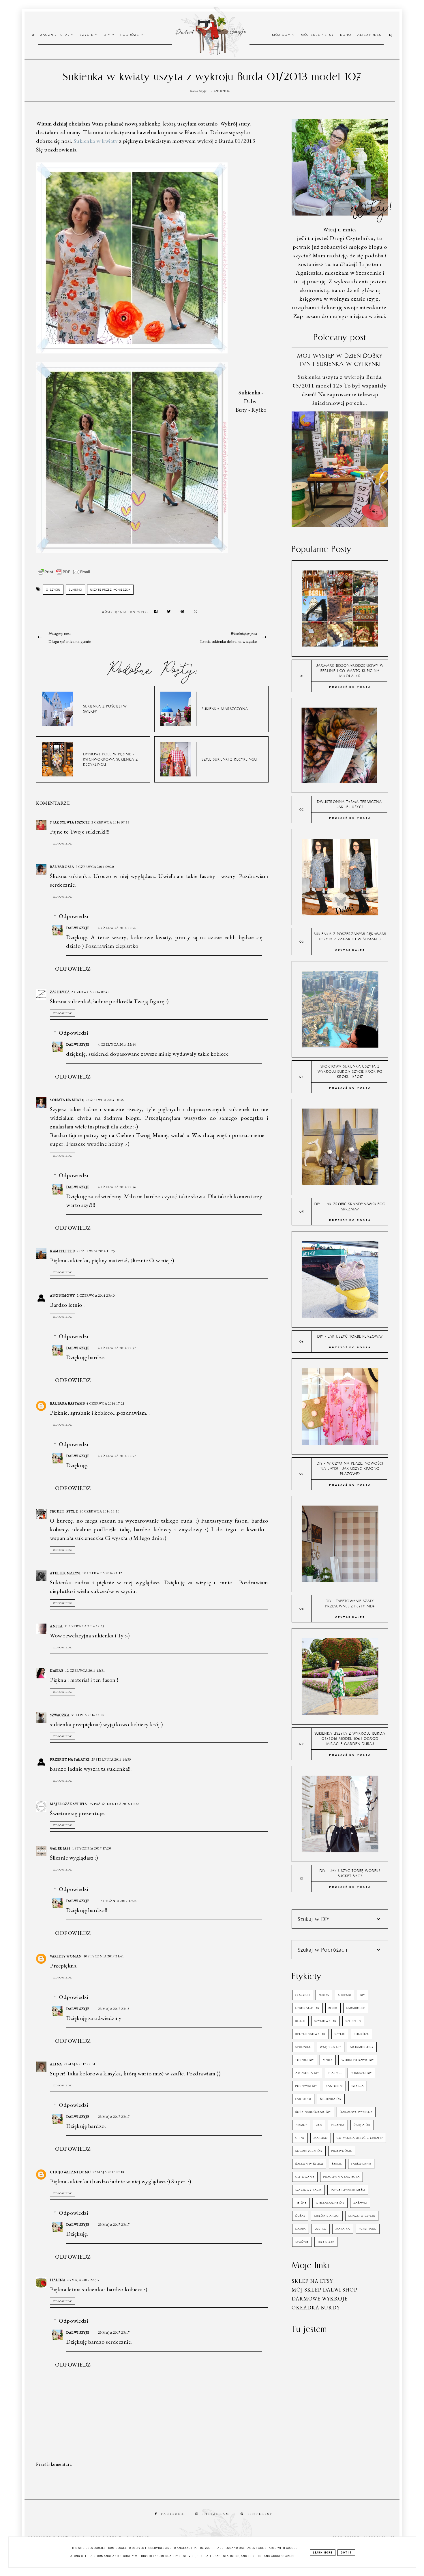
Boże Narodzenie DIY (313, 2112)
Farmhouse (356, 2008)
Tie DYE (301, 2203)
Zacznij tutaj (56, 35)
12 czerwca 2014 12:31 (85, 1671)
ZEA (319, 2125)
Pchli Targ (368, 2229)
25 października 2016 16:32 (114, 1804)
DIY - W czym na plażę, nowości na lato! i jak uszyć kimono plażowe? (350, 1468)
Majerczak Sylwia (69, 1804)
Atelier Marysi (65, 1573)
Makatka (343, 2229)
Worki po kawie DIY (358, 2060)
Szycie (87, 35)
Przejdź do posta (350, 687)
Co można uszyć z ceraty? (360, 2138)
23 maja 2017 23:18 (114, 2009)
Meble (328, 2060)
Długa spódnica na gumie (70, 641)
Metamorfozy (362, 2047)
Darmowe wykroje (320, 2299)
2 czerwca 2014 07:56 (110, 822)
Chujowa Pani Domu (70, 2172)
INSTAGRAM (216, 2514)
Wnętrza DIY (331, 2047)
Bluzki (300, 2021)
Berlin (337, 2164)
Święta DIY (362, 2125)
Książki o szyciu (362, 2216)
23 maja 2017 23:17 (114, 2117)
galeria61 (60, 1848)
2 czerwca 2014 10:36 (105, 1100)
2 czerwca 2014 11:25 (96, 1251)
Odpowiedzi (73, 916)
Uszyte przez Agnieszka (110, 590)
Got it (346, 2553)
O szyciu (53, 590)
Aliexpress (369, 35)
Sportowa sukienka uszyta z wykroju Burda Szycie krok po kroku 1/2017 (350, 1071)
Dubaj (300, 2216)
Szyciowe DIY (325, 2021)
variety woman (66, 1956)
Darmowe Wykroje (356, 2112)
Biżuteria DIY (331, 2099)
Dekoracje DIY (307, 2008)
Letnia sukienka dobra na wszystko (229, 641)
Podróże (131, 35)
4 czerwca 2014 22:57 (117, 1348)
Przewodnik (342, 2151)
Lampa (301, 2229)
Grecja (358, 2086)
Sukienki (75, 590)
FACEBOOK (173, 2514)
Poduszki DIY (361, 2073)
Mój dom (282, 35)
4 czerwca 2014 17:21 (106, 1403)
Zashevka (60, 992)
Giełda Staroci (327, 2216)
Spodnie (302, 2242)
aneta (56, 1626)
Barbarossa (62, 867)
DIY (108, 35)
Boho (346, 35)
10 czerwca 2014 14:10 (99, 1511)
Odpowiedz (62, 844)
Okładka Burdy (316, 2308)
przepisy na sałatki (70, 1759)
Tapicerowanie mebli (348, 2190)
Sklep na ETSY (312, 2281)
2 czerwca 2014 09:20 (95, 867)
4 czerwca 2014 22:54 (117, 928)
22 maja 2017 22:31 (80, 2064)
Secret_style (64, 1511)
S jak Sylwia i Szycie (70, 822)
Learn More (323, 2553)
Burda (324, 1995)
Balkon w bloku (309, 2164)
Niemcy (301, 2125)
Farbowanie (361, 2164)
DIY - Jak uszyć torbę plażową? (350, 1336)
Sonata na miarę (67, 1100)
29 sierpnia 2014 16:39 (111, 1759)
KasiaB (57, 1671)
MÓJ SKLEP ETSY (317, 35)
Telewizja (326, 2242)
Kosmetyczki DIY (309, 2151)
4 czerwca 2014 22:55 (117, 1044)
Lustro (321, 2229)
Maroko (321, 2138)
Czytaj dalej (350, 950)
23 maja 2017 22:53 (83, 2280)
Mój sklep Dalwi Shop (324, 2290)
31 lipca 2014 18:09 (88, 1715)
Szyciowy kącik (308, 2190)
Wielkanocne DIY (330, 2203)
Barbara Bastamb (67, 1403)
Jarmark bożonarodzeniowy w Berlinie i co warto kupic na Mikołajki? (350, 671)
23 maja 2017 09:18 (108, 2172)
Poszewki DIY (306, 2086)
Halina (58, 2280)
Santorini (334, 2086)
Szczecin (353, 2021)
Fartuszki (303, 2099)
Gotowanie (305, 2177)
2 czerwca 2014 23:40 (96, 1296)
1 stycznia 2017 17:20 (92, 1848)
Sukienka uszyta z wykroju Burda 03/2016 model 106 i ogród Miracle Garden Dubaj (350, 1739)
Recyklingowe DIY (311, 2034)
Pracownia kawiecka (342, 2177)
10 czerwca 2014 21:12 (102, 1573)
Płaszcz (335, 2073)
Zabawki (360, 2203)
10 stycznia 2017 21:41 (104, 1956)
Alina (56, 2064)
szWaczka (60, 1715)
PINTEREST (260, 2514)
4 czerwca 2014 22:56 (117, 1187)
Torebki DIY (305, 2060)
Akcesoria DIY (307, 2073)
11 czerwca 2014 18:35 (84, 1626)
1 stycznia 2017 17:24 (118, 1901)
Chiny (300, 2138)
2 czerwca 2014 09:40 (90, 992)
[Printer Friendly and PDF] (64, 575)
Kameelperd (62, 1251)
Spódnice (303, 2047)
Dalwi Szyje (78, 928)
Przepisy (338, 2125)
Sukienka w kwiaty (96, 141)
